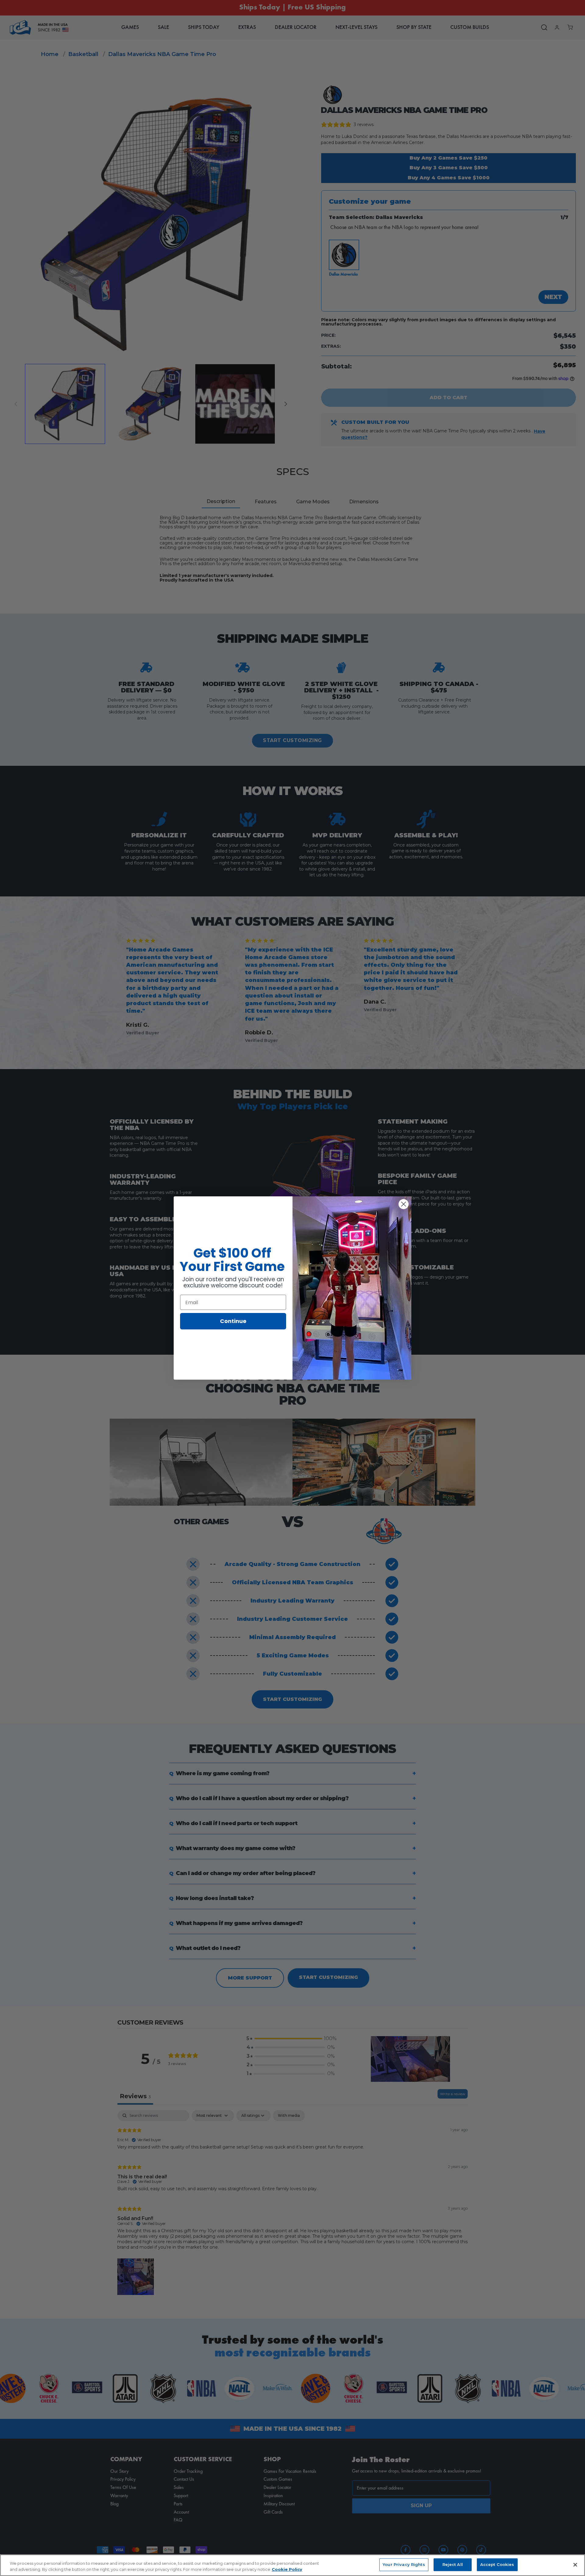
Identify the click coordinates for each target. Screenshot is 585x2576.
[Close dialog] (404, 1204)
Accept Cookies (497, 2564)
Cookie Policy (287, 2569)
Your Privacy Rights (404, 2564)
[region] (292, 2565)
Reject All (453, 2564)
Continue (233, 1321)
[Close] (575, 2565)
